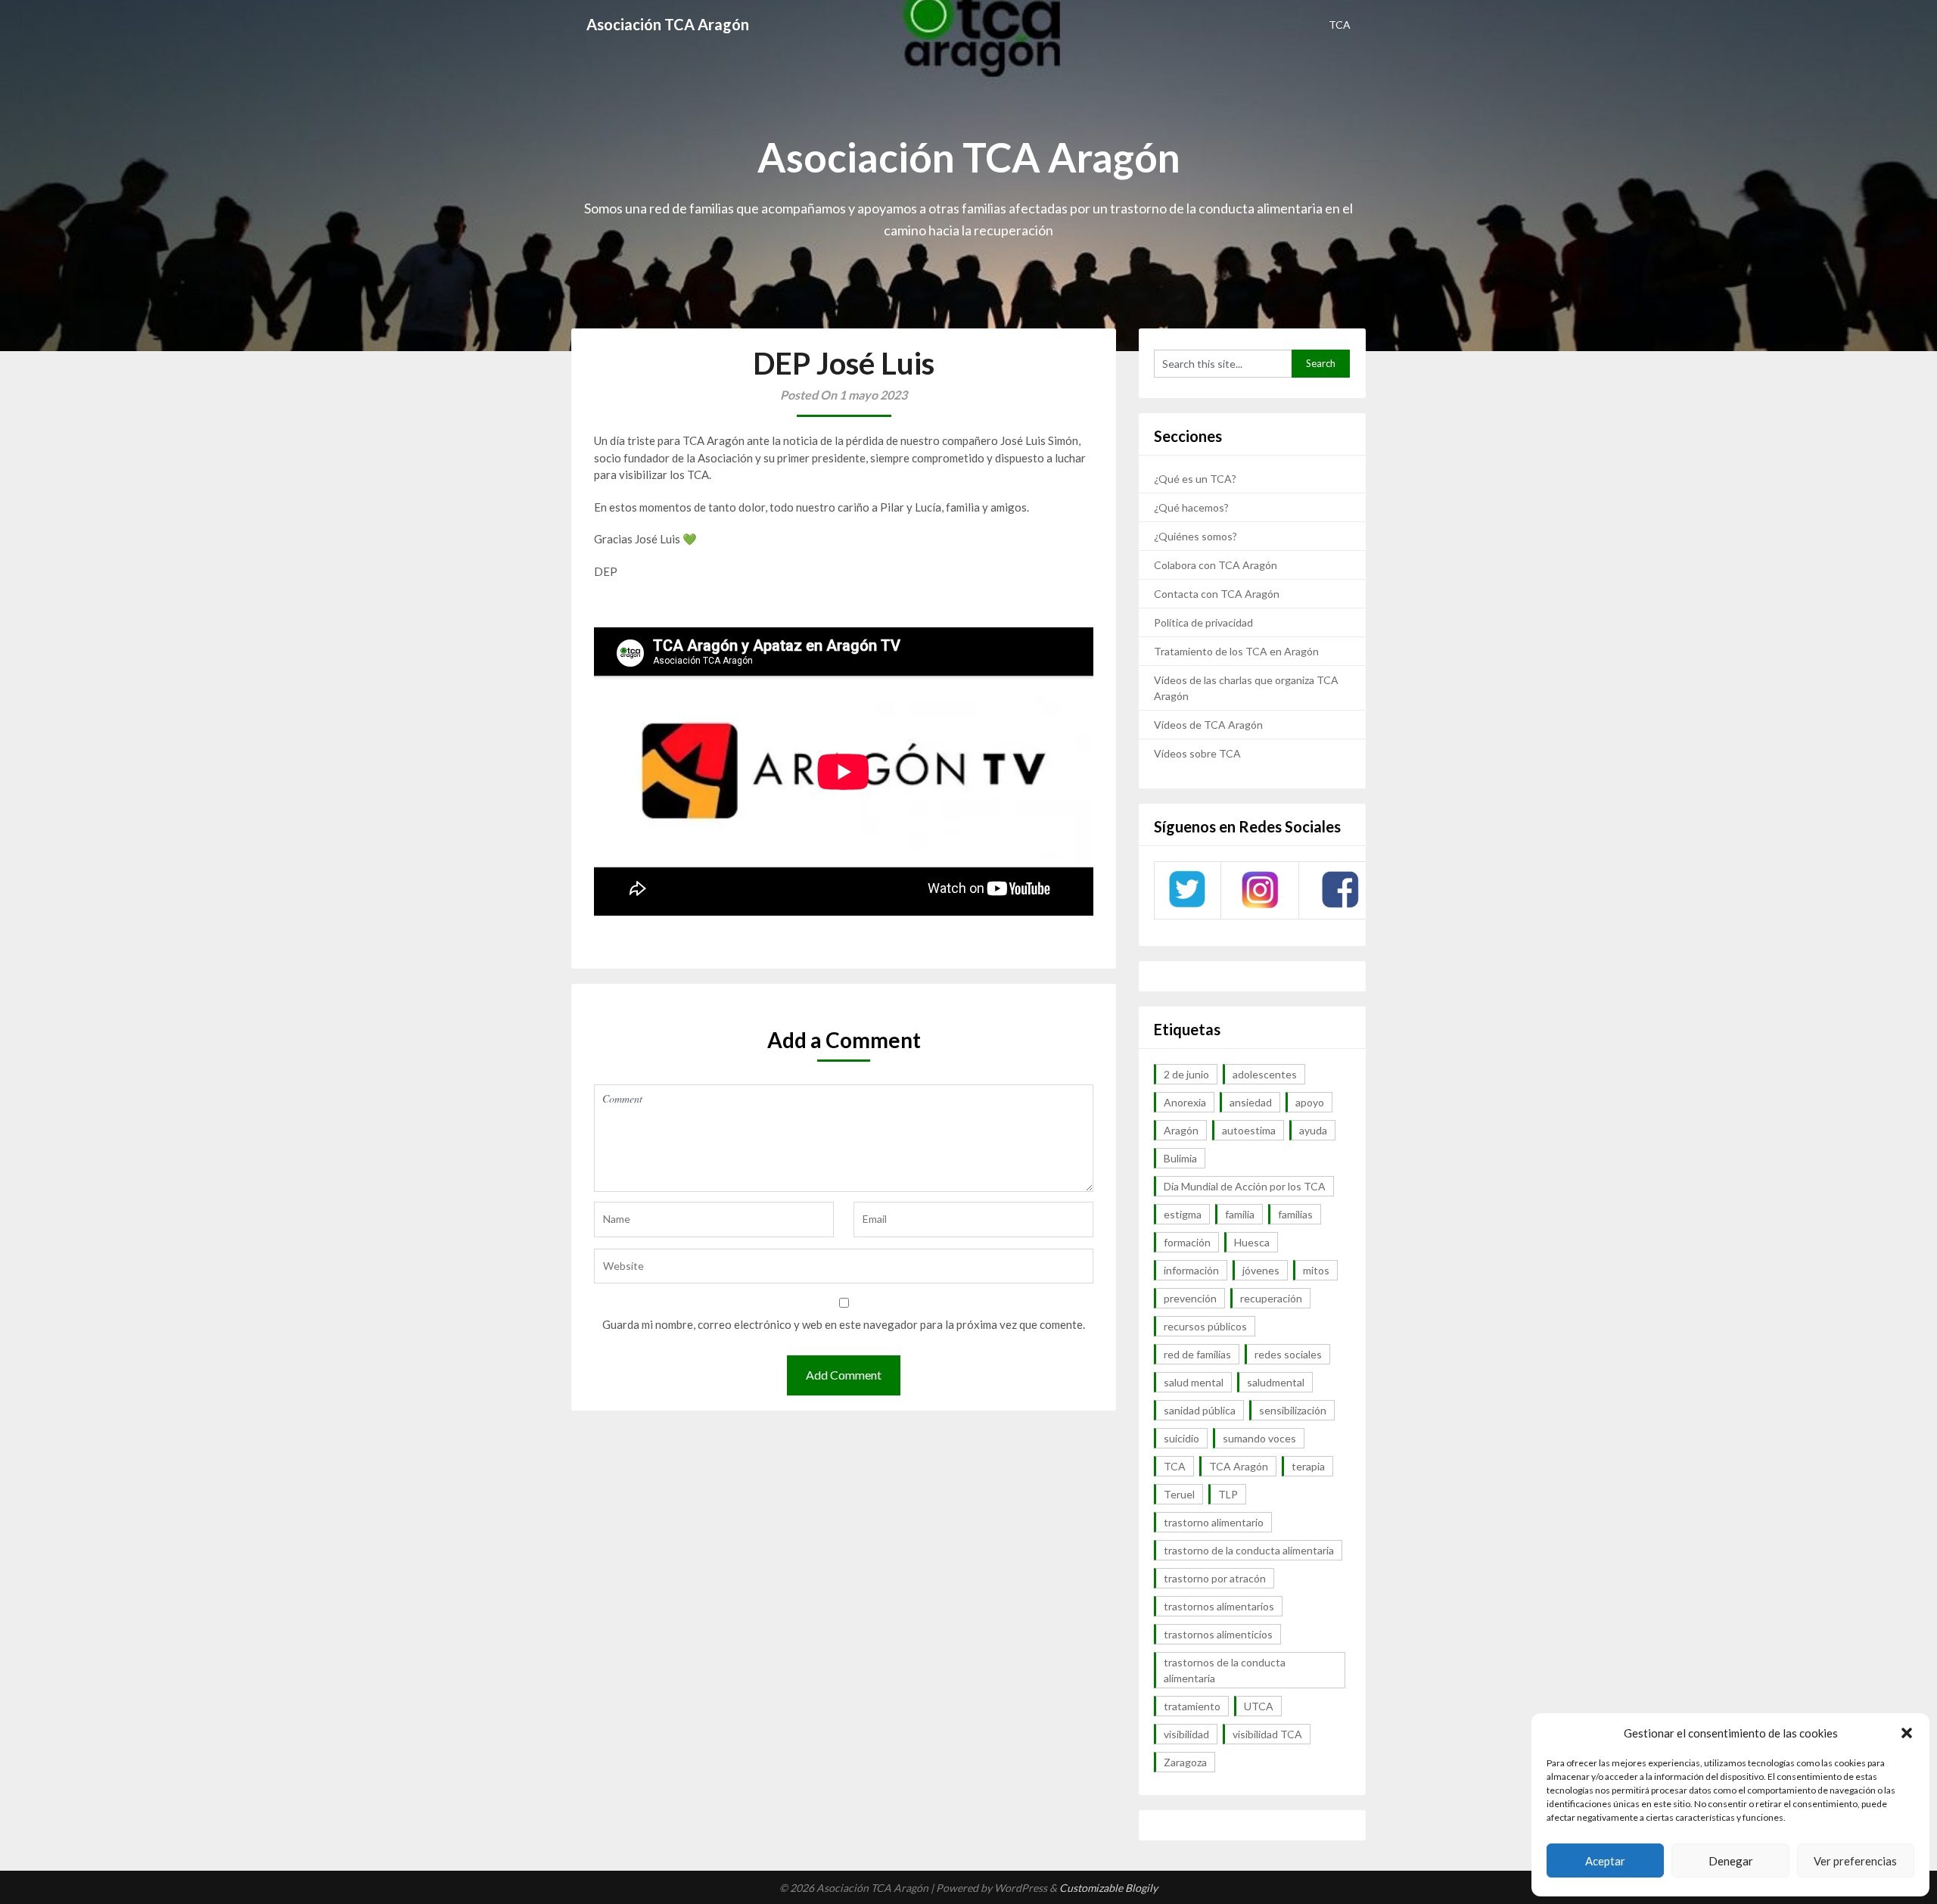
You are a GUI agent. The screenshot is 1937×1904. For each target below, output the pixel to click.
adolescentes (1265, 1074)
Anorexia (1185, 1102)
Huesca (1252, 1242)
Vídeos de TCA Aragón (1208, 725)
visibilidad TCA (1267, 1734)
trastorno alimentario (1214, 1522)
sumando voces (1259, 1438)
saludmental (1276, 1382)
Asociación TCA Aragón (668, 24)
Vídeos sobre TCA (1197, 753)
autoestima (1249, 1130)
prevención (1190, 1298)
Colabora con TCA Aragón (1216, 565)
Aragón (1181, 1130)
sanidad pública (1200, 1410)
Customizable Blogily (1108, 1888)
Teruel (1179, 1494)
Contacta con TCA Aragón (1217, 594)
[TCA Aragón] (1187, 906)
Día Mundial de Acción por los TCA (1245, 1186)
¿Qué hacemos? (1191, 507)
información (1191, 1270)
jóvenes (1261, 1270)
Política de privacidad (1203, 622)
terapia (1308, 1466)
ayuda (1313, 1130)
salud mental (1194, 1382)
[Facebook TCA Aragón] (1340, 905)
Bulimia (1180, 1158)
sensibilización (1293, 1410)
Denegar (1731, 1861)
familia (1240, 1214)
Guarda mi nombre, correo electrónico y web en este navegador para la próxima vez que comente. (844, 1324)
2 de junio (1186, 1074)
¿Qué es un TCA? (1195, 479)
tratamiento (1192, 1706)
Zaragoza (1185, 1762)
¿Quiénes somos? (1195, 536)
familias (1295, 1214)
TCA (1340, 25)
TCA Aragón (1239, 1466)
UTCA (1259, 1706)
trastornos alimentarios (1219, 1606)
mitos (1316, 1270)
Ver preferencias (1855, 1861)
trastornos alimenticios (1218, 1634)
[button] (1907, 1733)
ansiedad (1251, 1102)
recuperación (1271, 1298)
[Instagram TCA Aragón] (1260, 906)
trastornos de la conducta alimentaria (1225, 1670)
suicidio (1181, 1438)
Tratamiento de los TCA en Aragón (1236, 651)
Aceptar (1605, 1861)
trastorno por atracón (1215, 1578)
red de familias (1197, 1354)
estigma (1183, 1214)
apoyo (1310, 1102)
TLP (1228, 1494)
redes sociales (1288, 1354)
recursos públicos (1205, 1326)
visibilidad (1186, 1734)
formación (1187, 1242)
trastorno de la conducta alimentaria (1249, 1550)
